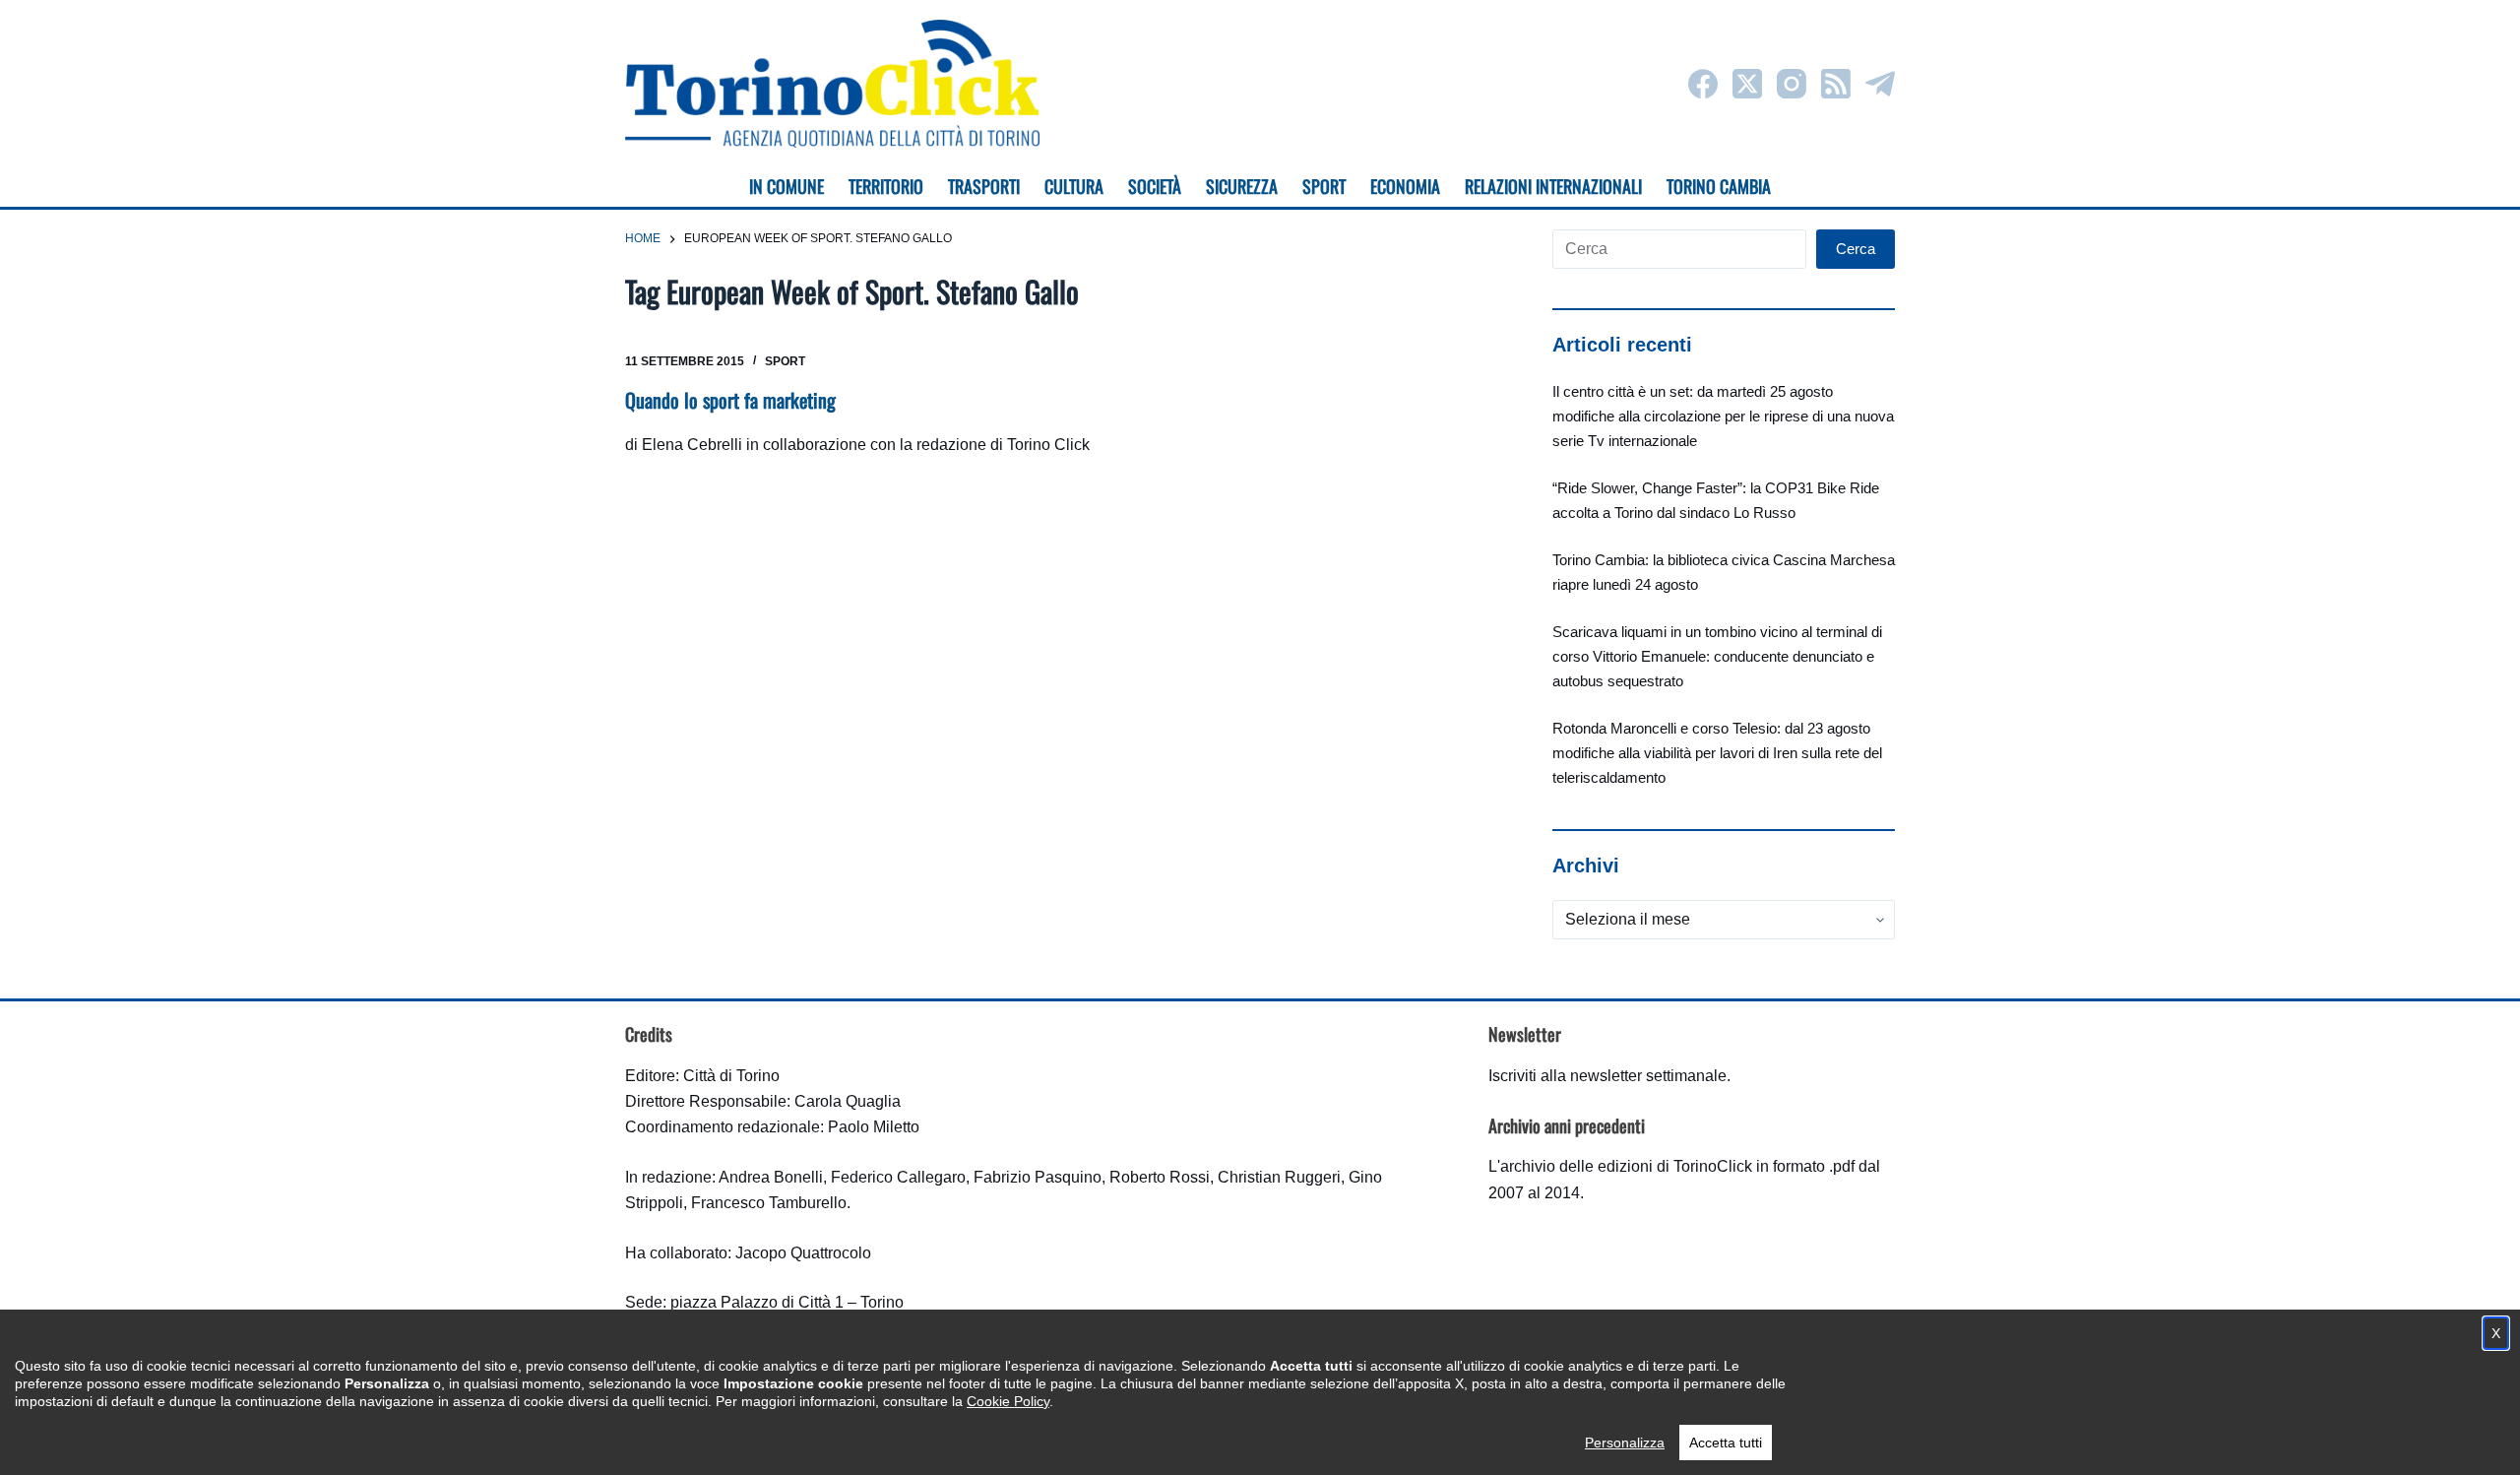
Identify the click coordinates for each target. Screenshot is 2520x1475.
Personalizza (1625, 1443)
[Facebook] (1703, 84)
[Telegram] (1880, 84)
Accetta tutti (1726, 1443)
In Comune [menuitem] (787, 186)
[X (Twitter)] (1747, 84)
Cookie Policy (1008, 1401)
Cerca (1856, 249)
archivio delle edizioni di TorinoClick (1626, 1166)
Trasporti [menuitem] (984, 186)
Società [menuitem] (1155, 186)
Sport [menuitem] (1324, 186)
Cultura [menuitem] (1074, 186)
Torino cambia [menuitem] (1719, 186)
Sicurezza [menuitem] (1242, 186)
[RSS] (1836, 84)
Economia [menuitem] (1405, 186)
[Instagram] (1792, 84)
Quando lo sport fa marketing (730, 400)
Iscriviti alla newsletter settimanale (1607, 1076)
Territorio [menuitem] (886, 186)
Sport (785, 361)
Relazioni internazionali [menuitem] (1553, 186)
